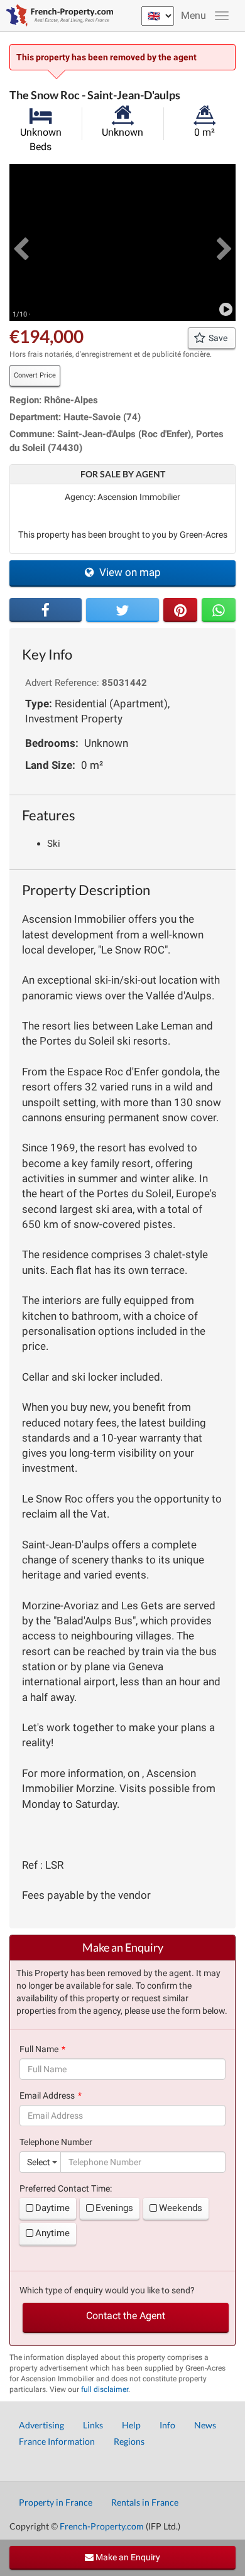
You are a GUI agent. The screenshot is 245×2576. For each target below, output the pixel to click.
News (205, 2425)
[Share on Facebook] (46, 610)
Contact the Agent (126, 2316)
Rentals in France (145, 2502)
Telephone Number (56, 2142)
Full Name (39, 2049)
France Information (57, 2441)
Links (93, 2425)
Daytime (52, 2208)
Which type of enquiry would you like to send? (107, 2290)
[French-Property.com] (57, 16)
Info (167, 2425)
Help (131, 2425)
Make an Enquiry (127, 2557)
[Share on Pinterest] (180, 610)
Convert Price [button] (35, 375)
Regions (129, 2441)
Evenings (114, 2208)
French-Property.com (102, 2526)
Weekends (181, 2208)
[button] (21, 242)
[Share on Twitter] (122, 610)
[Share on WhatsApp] (219, 610)
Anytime (52, 2233)
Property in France (56, 2502)
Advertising (41, 2425)
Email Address (47, 2095)
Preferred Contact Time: (66, 2188)
